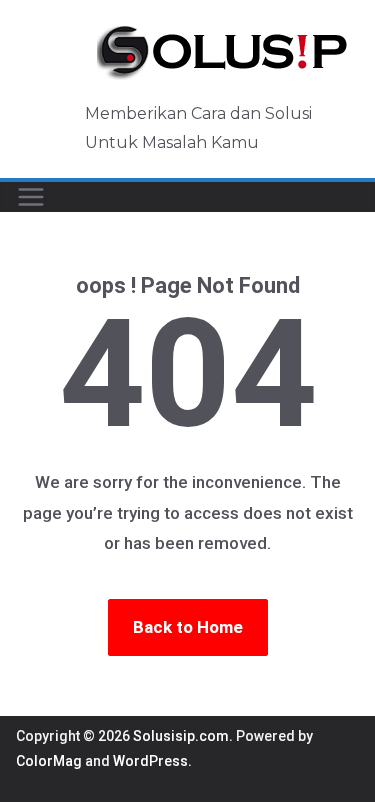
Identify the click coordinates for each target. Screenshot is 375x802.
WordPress (150, 761)
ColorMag (49, 761)
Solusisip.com (181, 736)
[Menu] (31, 197)
